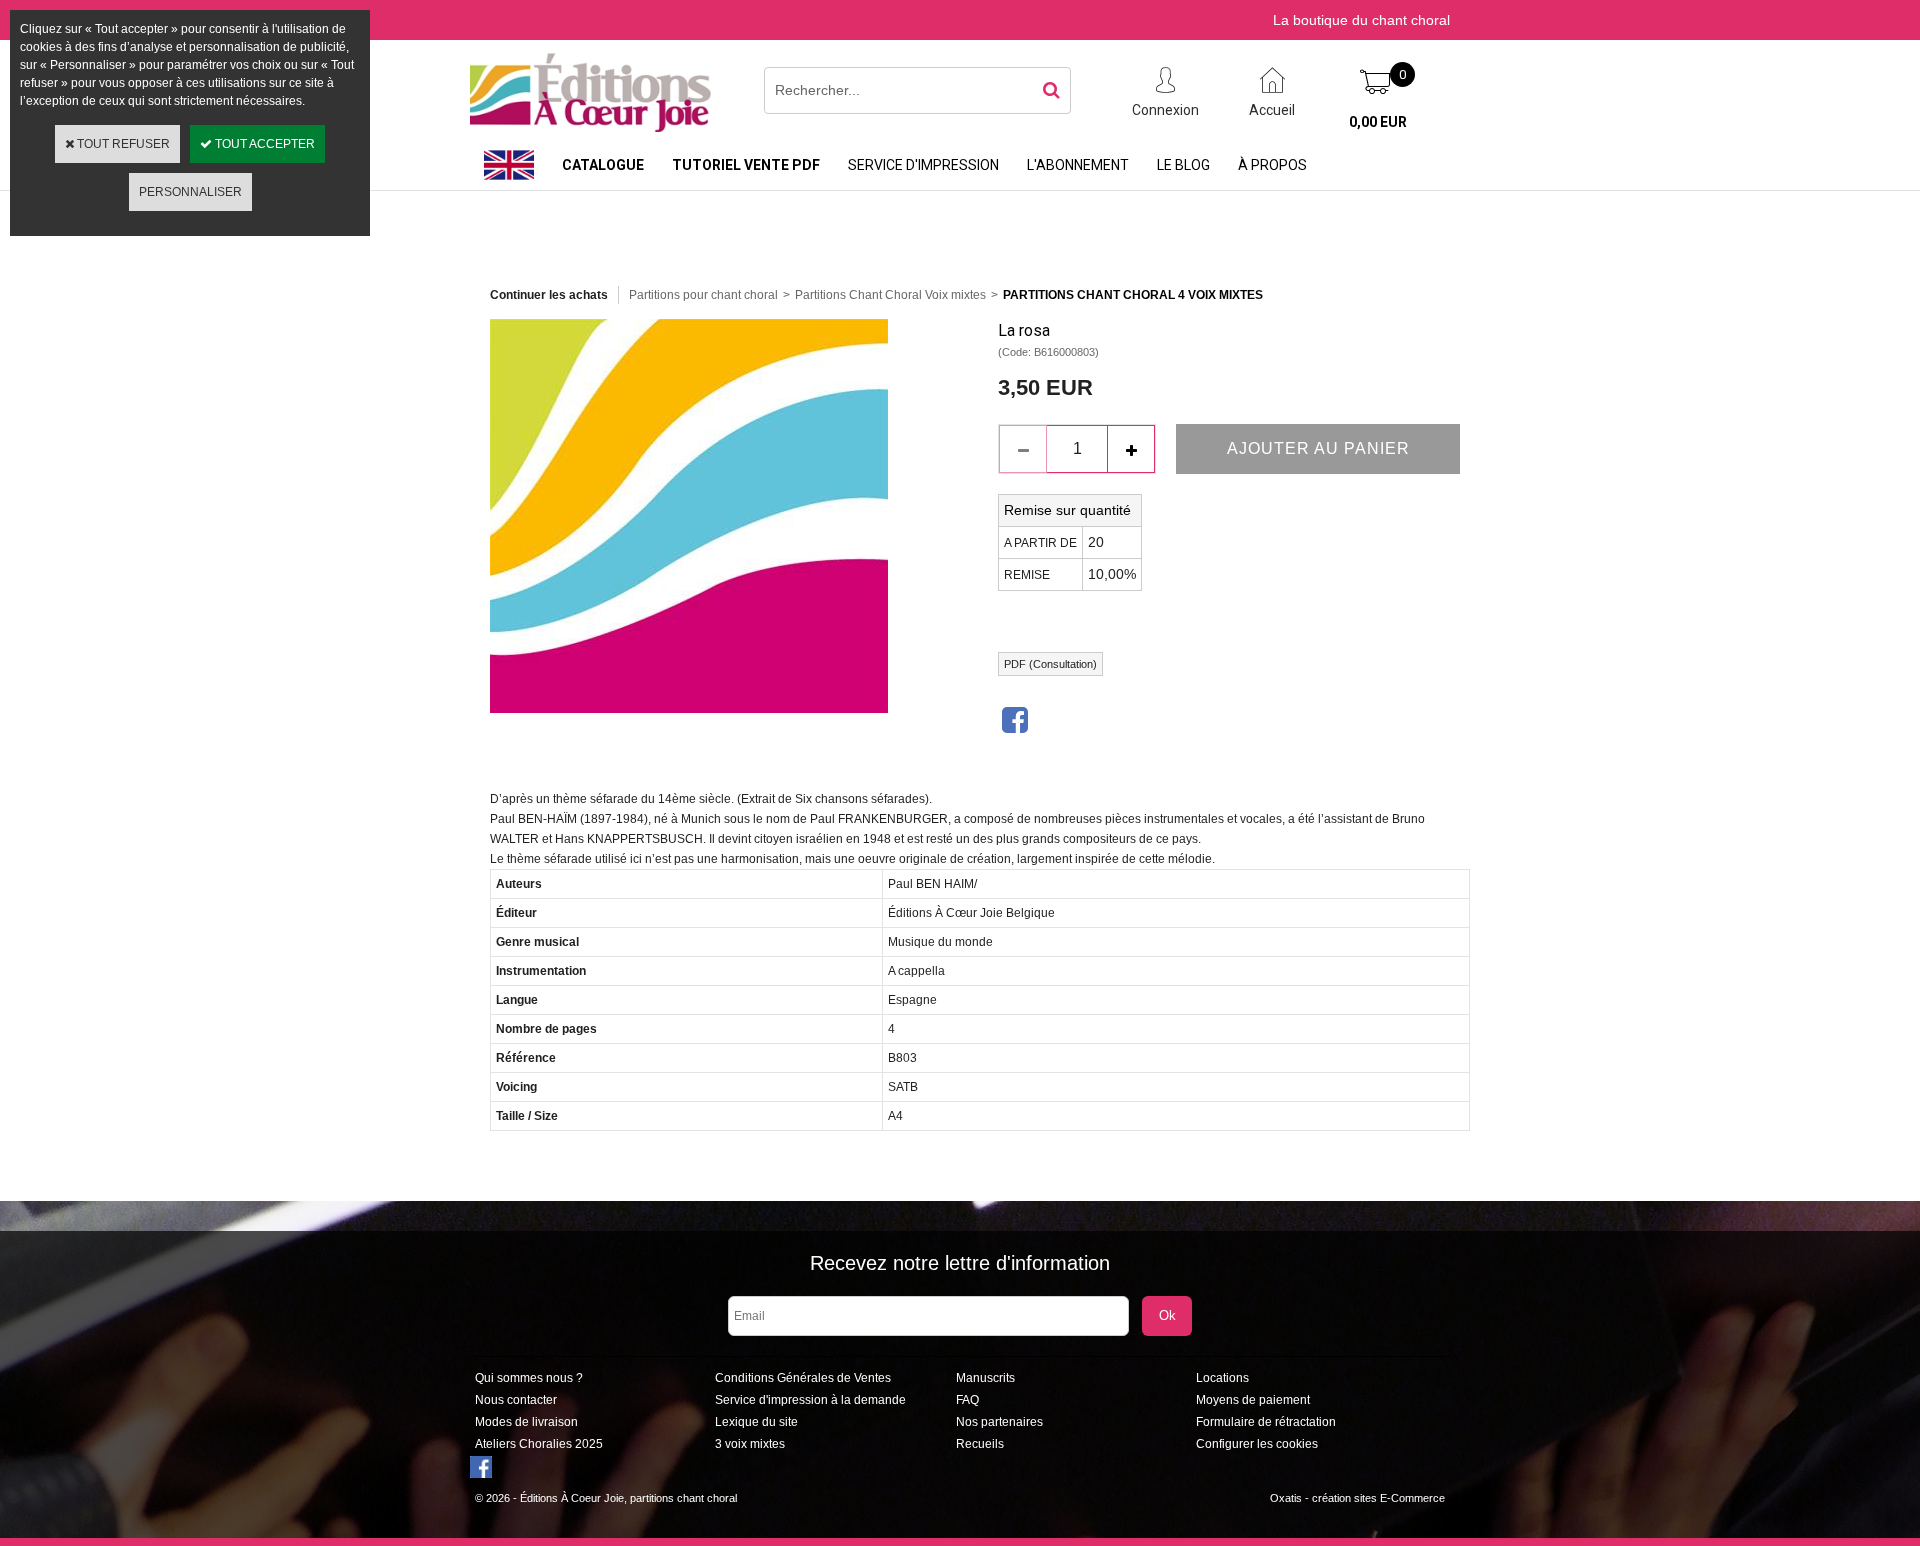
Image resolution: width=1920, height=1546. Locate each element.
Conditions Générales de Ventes (803, 1378)
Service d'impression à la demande (810, 1400)
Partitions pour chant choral (703, 295)
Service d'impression (923, 165)
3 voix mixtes (750, 1444)
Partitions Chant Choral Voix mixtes (890, 295)
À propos (1272, 165)
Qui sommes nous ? (529, 1378)
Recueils (980, 1444)
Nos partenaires (999, 1422)
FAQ (967, 1400)
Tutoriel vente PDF (746, 165)
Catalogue (603, 165)
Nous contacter (516, 1400)
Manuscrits (985, 1378)
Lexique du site (756, 1422)
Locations (1222, 1378)
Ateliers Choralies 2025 (539, 1444)
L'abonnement (1078, 165)
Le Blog (1183, 165)
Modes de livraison (526, 1422)
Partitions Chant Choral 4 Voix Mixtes (1133, 295)
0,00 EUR (1378, 122)
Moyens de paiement (1253, 1400)
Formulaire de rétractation (1266, 1422)
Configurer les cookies (1257, 1444)
